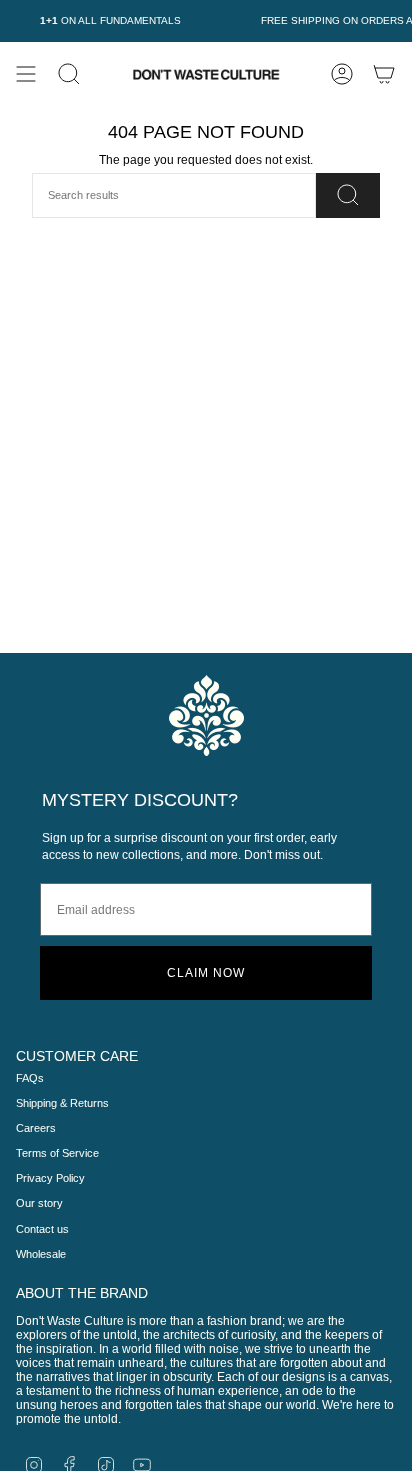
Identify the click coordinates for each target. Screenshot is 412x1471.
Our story (39, 1203)
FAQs (30, 1078)
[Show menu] (26, 74)
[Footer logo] (206, 715)
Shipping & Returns (62, 1103)
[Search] (348, 195)
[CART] (384, 74)
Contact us (42, 1229)
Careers (36, 1128)
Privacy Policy (50, 1178)
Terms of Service (57, 1153)
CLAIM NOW (206, 973)
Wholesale (41, 1254)
